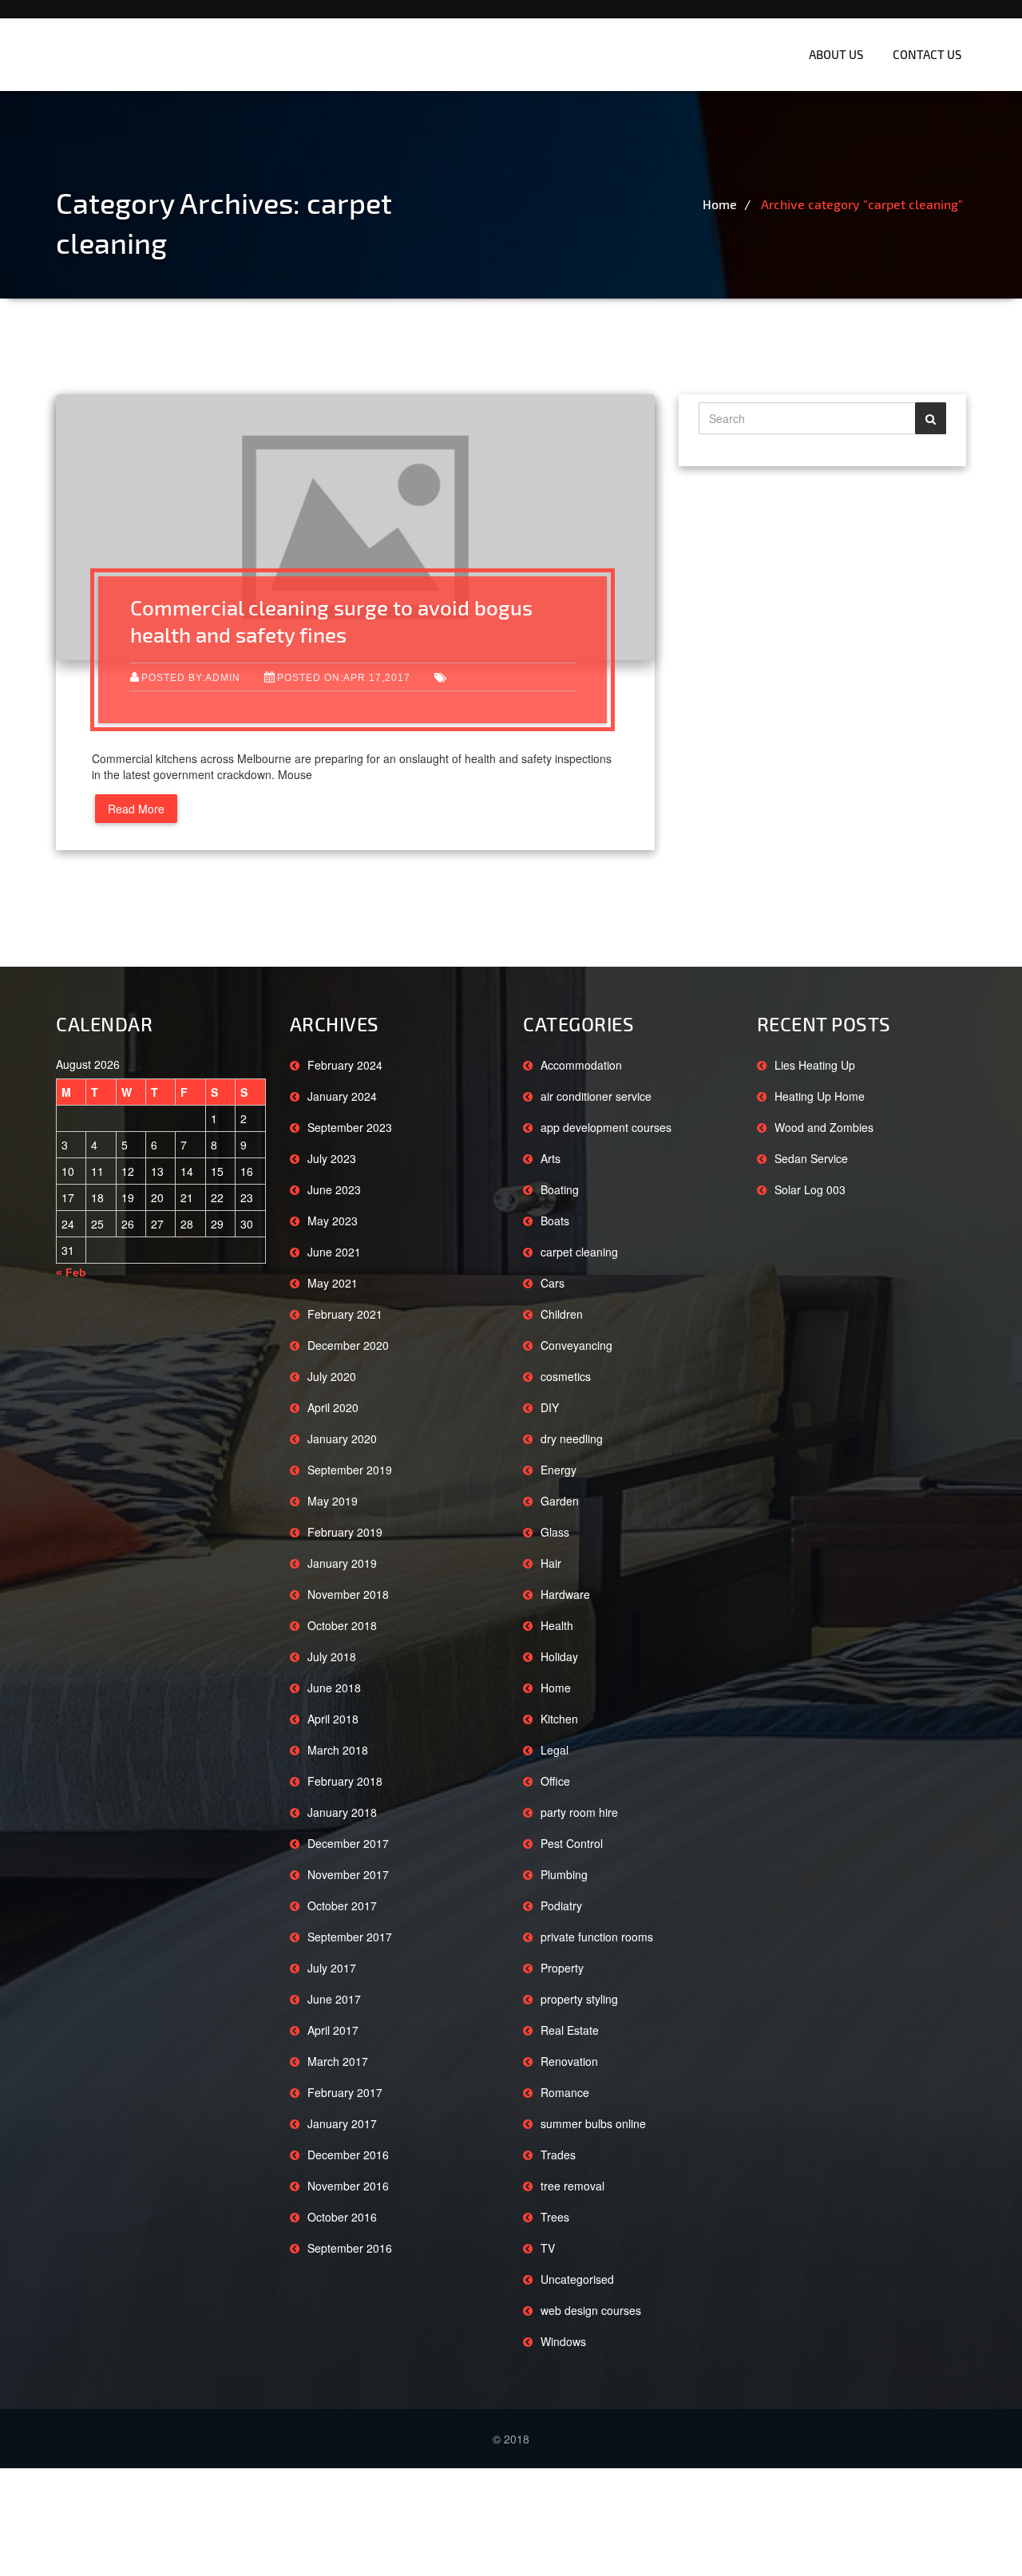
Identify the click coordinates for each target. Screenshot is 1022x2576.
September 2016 (350, 2248)
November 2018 (348, 1594)
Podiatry (561, 1905)
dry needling (572, 1438)
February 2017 (345, 2092)
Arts (551, 1158)
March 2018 (338, 1750)
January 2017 (342, 2123)
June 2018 (334, 1688)
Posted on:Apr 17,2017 (344, 677)
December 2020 (348, 1345)
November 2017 (348, 1874)
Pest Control (572, 1843)
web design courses (591, 2310)
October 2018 (342, 1625)
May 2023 (333, 1221)
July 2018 (332, 1656)
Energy (559, 1470)
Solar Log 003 (810, 1189)
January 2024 (342, 1096)
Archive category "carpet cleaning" (862, 204)
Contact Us (927, 54)
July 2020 (332, 1376)
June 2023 (334, 1189)
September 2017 (350, 1937)
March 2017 (338, 2061)
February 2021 (345, 1314)
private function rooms (597, 1937)
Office (555, 1781)
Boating (560, 1189)
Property (562, 1968)
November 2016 (348, 2186)
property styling (579, 1999)
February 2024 (345, 1065)
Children (562, 1314)
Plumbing (564, 1874)
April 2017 (333, 2030)
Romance (565, 2092)
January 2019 (342, 1563)
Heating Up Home (820, 1096)
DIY (550, 1407)
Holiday (559, 1656)
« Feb (71, 1272)
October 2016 (342, 2217)
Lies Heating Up (815, 1065)
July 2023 (332, 1158)
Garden (560, 1501)
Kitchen (559, 1719)
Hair (551, 1563)
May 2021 (333, 1283)
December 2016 (348, 2155)
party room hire (579, 1812)
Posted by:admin (191, 677)
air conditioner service (596, 1096)
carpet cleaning (579, 1252)
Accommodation (581, 1065)
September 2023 (350, 1127)
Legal (555, 1750)
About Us (836, 54)
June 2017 (334, 1999)
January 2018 (342, 1812)
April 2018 (333, 1719)
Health (557, 1625)
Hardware (565, 1594)
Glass (555, 1532)
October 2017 (342, 1905)
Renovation (569, 2061)
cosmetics (566, 1376)
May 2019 (333, 1501)
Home (720, 204)
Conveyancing (576, 1345)
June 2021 (334, 1252)
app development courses (606, 1127)
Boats (555, 1221)
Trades (558, 2155)
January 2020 (342, 1438)
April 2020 (333, 1407)
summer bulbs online (593, 2123)
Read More (136, 809)
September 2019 (350, 1470)
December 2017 (348, 1843)
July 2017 (332, 1968)
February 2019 (345, 1532)
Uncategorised (577, 2279)
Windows (563, 2341)
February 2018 (345, 1781)
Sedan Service (811, 1158)
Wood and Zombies (824, 1127)
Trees (555, 2217)
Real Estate (570, 2030)
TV (548, 2248)
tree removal (572, 2186)
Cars (553, 1283)
